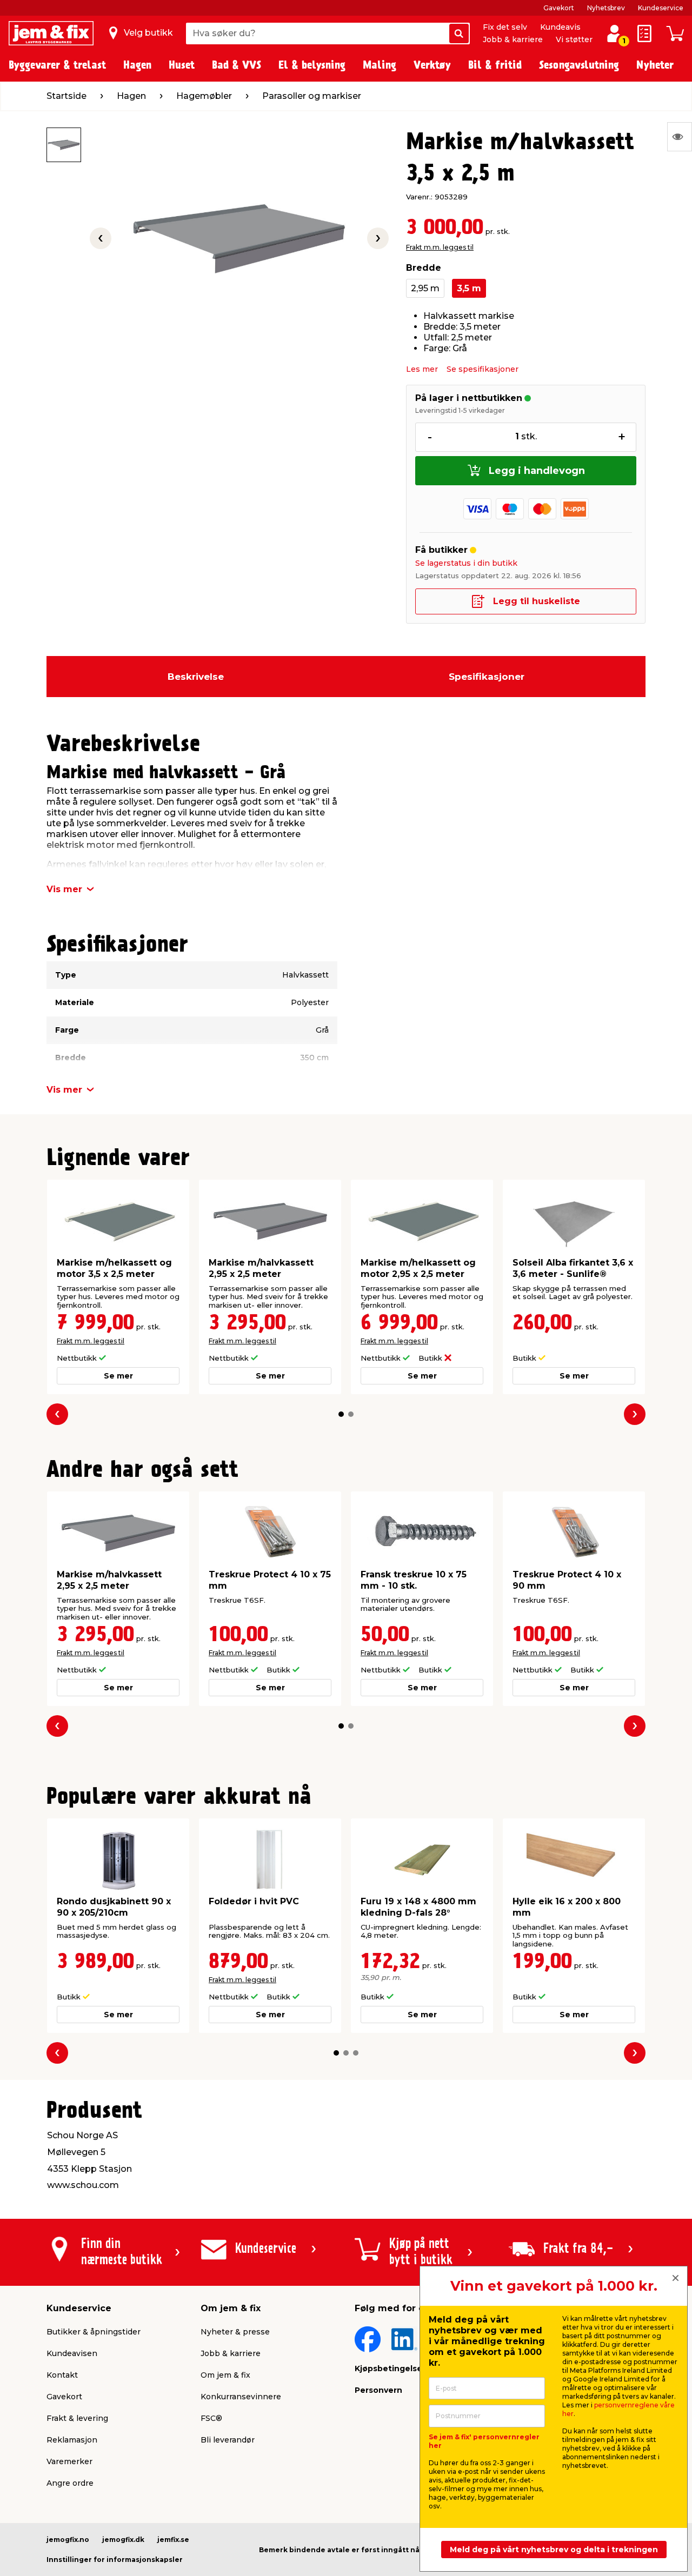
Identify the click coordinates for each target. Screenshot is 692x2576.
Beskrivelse (196, 677)
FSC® (211, 2418)
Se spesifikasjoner (483, 369)
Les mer (422, 369)
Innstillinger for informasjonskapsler (115, 2560)
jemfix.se (173, 2540)
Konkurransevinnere (241, 2397)
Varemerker (69, 2461)
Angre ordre (70, 2483)
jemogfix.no (68, 2540)
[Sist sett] (680, 137)
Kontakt (62, 2375)
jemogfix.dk (123, 2540)
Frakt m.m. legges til (440, 247)
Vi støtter (574, 39)
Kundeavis (560, 27)
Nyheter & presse (235, 2332)
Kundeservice (661, 8)
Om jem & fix (225, 2375)
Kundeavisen (72, 2353)
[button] (341, 1414)
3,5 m (469, 288)
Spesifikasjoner (487, 677)
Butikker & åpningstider (94, 2332)
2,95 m (425, 288)
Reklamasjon (72, 2440)
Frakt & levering (77, 2418)
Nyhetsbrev (606, 8)
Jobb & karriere (513, 39)
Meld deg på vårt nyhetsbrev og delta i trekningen (554, 2550)
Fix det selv (505, 27)
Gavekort (559, 8)
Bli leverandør (228, 2440)
